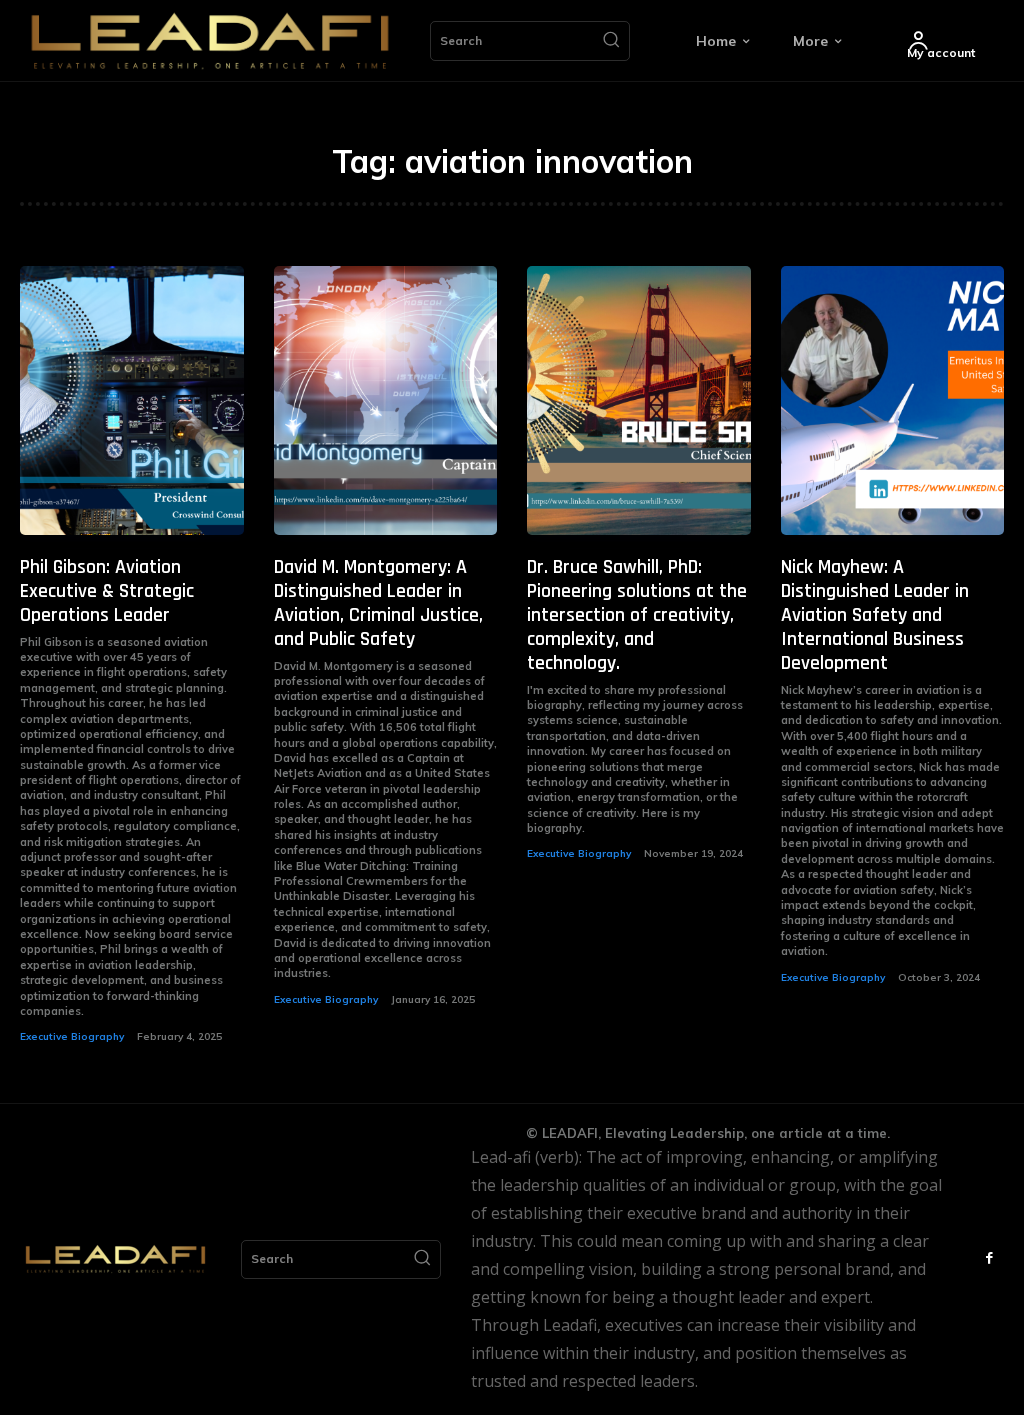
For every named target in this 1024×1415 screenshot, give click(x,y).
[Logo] (210, 41)
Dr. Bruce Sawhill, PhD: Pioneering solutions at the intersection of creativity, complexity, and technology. (637, 615)
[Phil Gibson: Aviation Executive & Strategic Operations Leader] (132, 400)
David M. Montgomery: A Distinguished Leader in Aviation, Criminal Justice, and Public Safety (378, 603)
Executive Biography (72, 1036)
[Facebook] (989, 1259)
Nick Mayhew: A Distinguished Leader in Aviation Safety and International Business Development (875, 615)
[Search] (611, 41)
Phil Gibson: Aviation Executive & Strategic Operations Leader (107, 591)
